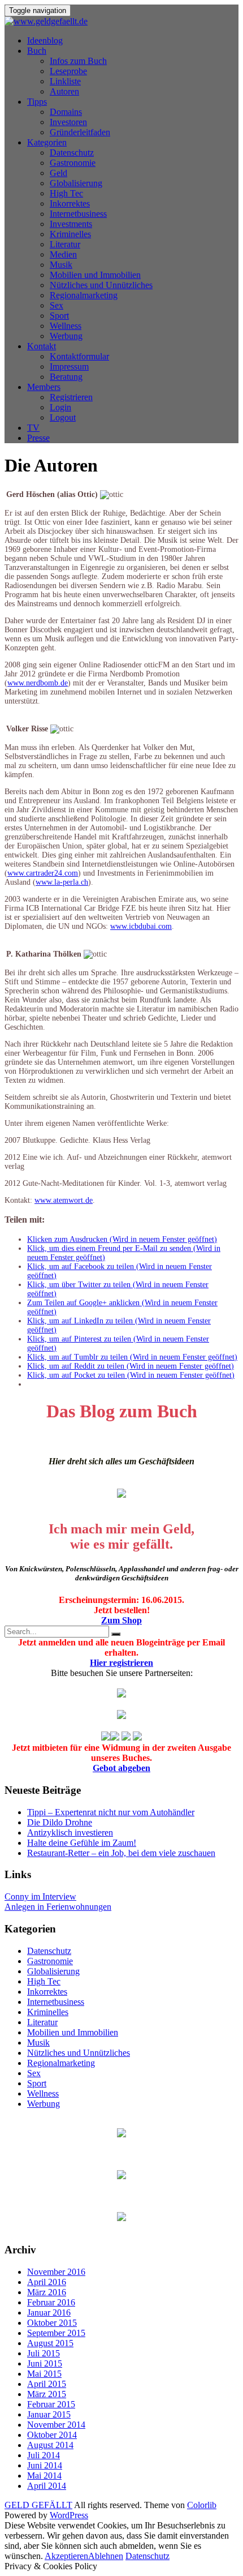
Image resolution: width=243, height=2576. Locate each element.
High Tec (66, 193)
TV (33, 428)
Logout (63, 417)
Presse (38, 438)
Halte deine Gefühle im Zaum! (82, 1843)
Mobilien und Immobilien (95, 275)
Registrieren (71, 397)
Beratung (66, 377)
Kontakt (42, 346)
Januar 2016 (49, 2313)
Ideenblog (45, 40)
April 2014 (47, 2486)
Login (60, 407)
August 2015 (50, 2343)
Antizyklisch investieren (70, 1833)
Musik (61, 265)
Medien (63, 254)
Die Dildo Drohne (60, 1822)
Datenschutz (72, 153)
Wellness (66, 326)
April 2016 (47, 2282)
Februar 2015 (51, 2404)
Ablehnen (106, 2556)
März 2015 (47, 2394)
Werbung (66, 336)
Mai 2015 (44, 2374)
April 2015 (47, 2384)
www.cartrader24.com (43, 873)
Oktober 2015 (52, 2323)
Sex (57, 305)
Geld (58, 173)
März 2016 (47, 2292)
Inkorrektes (70, 203)
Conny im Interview (40, 1896)
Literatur (65, 244)
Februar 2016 (51, 2302)
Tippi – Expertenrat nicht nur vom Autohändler (111, 1812)
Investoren (68, 122)
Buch (37, 51)
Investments (71, 224)
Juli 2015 (44, 2353)
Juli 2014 (44, 2455)
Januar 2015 (49, 2414)
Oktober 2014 (52, 2435)
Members (44, 387)
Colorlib (202, 2505)
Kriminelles (70, 234)
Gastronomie (73, 163)
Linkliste (65, 81)
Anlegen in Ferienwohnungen (58, 1907)
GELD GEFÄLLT (38, 2505)
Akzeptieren (66, 2556)
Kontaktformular (79, 356)
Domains (66, 112)
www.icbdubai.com (141, 926)
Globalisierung (76, 183)
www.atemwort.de (64, 1200)
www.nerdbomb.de (38, 683)
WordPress (69, 2515)
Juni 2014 (45, 2465)
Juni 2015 (45, 2363)
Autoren (64, 91)
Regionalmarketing (84, 295)
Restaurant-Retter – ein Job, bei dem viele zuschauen (121, 1853)
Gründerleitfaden (80, 132)
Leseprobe (68, 71)
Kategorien (47, 142)
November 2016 (56, 2272)
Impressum (69, 367)
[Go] (116, 1634)
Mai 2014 (44, 2476)
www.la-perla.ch (62, 882)
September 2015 (56, 2333)
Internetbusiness (78, 214)
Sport (59, 316)
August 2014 (50, 2445)
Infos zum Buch (78, 61)
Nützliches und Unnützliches (101, 285)
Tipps (37, 102)
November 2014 (56, 2425)
